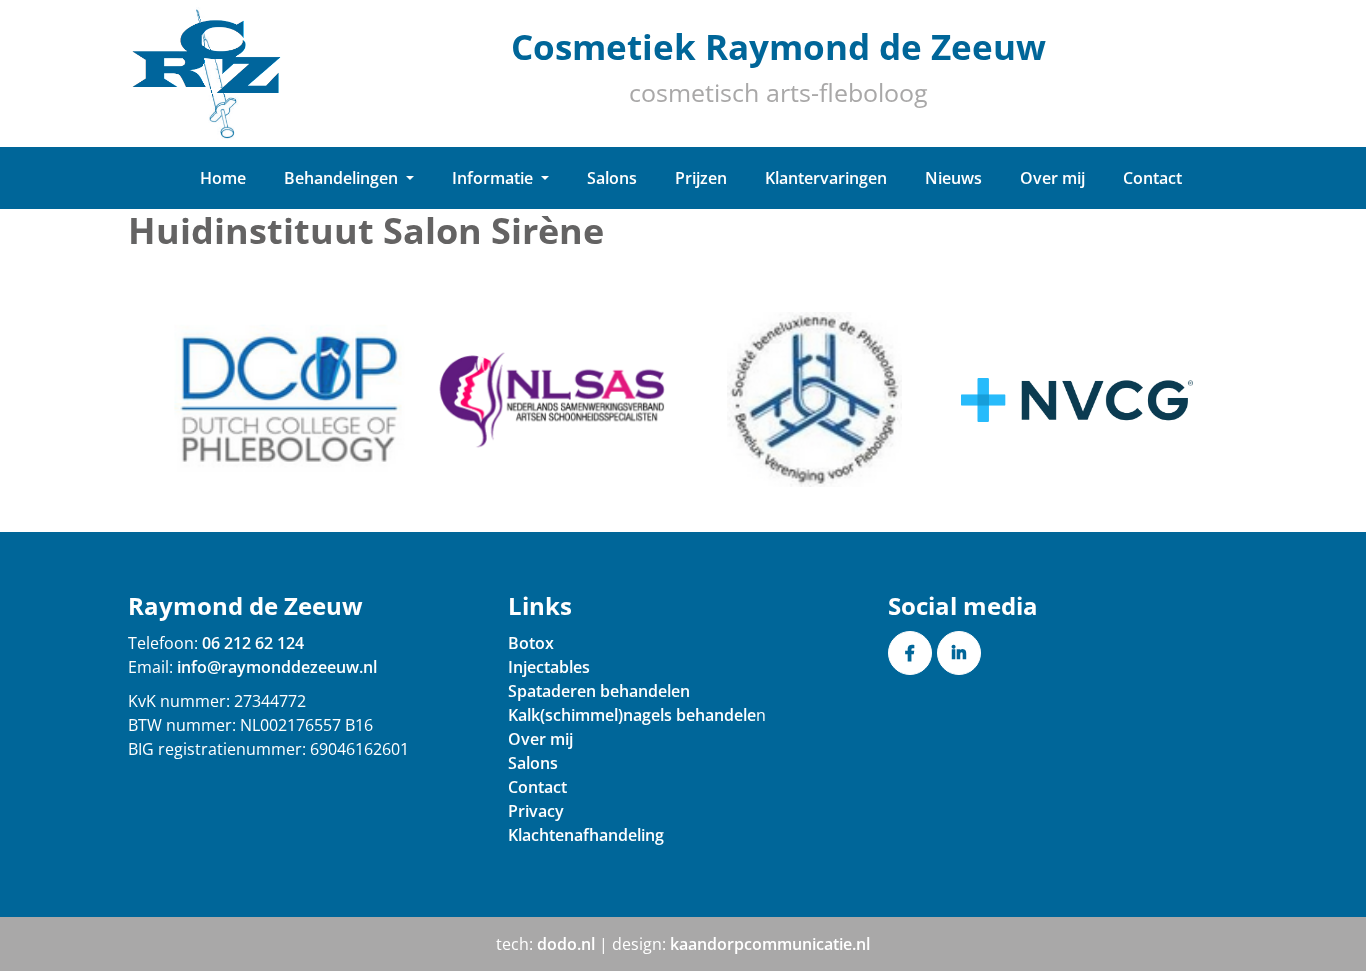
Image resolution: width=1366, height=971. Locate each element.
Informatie (494, 178)
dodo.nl (566, 944)
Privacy (536, 811)
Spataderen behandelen (599, 691)
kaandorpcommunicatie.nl (770, 944)
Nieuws (953, 178)
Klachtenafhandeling (586, 835)
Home (223, 178)
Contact (1152, 178)
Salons (612, 178)
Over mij (1052, 178)
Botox (531, 643)
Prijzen (701, 178)
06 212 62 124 (253, 643)
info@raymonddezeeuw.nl (277, 667)
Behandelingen (343, 178)
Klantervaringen (826, 178)
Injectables (549, 667)
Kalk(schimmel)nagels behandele (632, 715)
